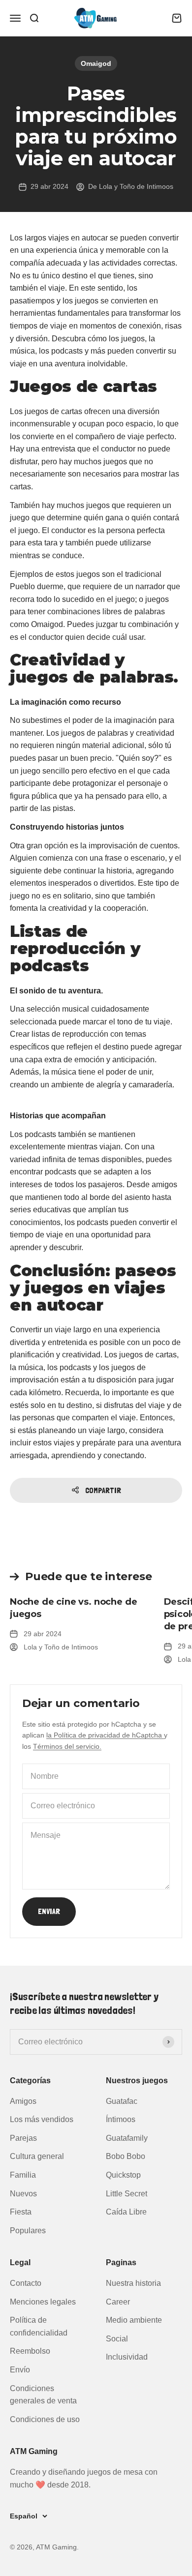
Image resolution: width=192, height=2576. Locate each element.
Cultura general (37, 2156)
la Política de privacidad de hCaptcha (105, 1735)
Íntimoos (121, 2119)
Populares (28, 2231)
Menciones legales (43, 2302)
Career (118, 2302)
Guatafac (122, 2101)
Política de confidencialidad (39, 2326)
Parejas (23, 2138)
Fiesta (21, 2212)
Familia (23, 2175)
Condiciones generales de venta (43, 2395)
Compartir (103, 1490)
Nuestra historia (133, 2283)
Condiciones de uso (45, 2419)
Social (117, 2339)
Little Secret (127, 2194)
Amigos (23, 2101)
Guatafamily (127, 2138)
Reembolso (30, 2351)
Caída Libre (126, 2212)
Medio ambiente (134, 2320)
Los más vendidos (42, 2119)
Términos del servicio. (67, 1746)
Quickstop (123, 2175)
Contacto (26, 2283)
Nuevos (23, 2194)
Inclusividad (127, 2357)
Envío (20, 2370)
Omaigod (96, 63)
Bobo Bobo (126, 2156)
